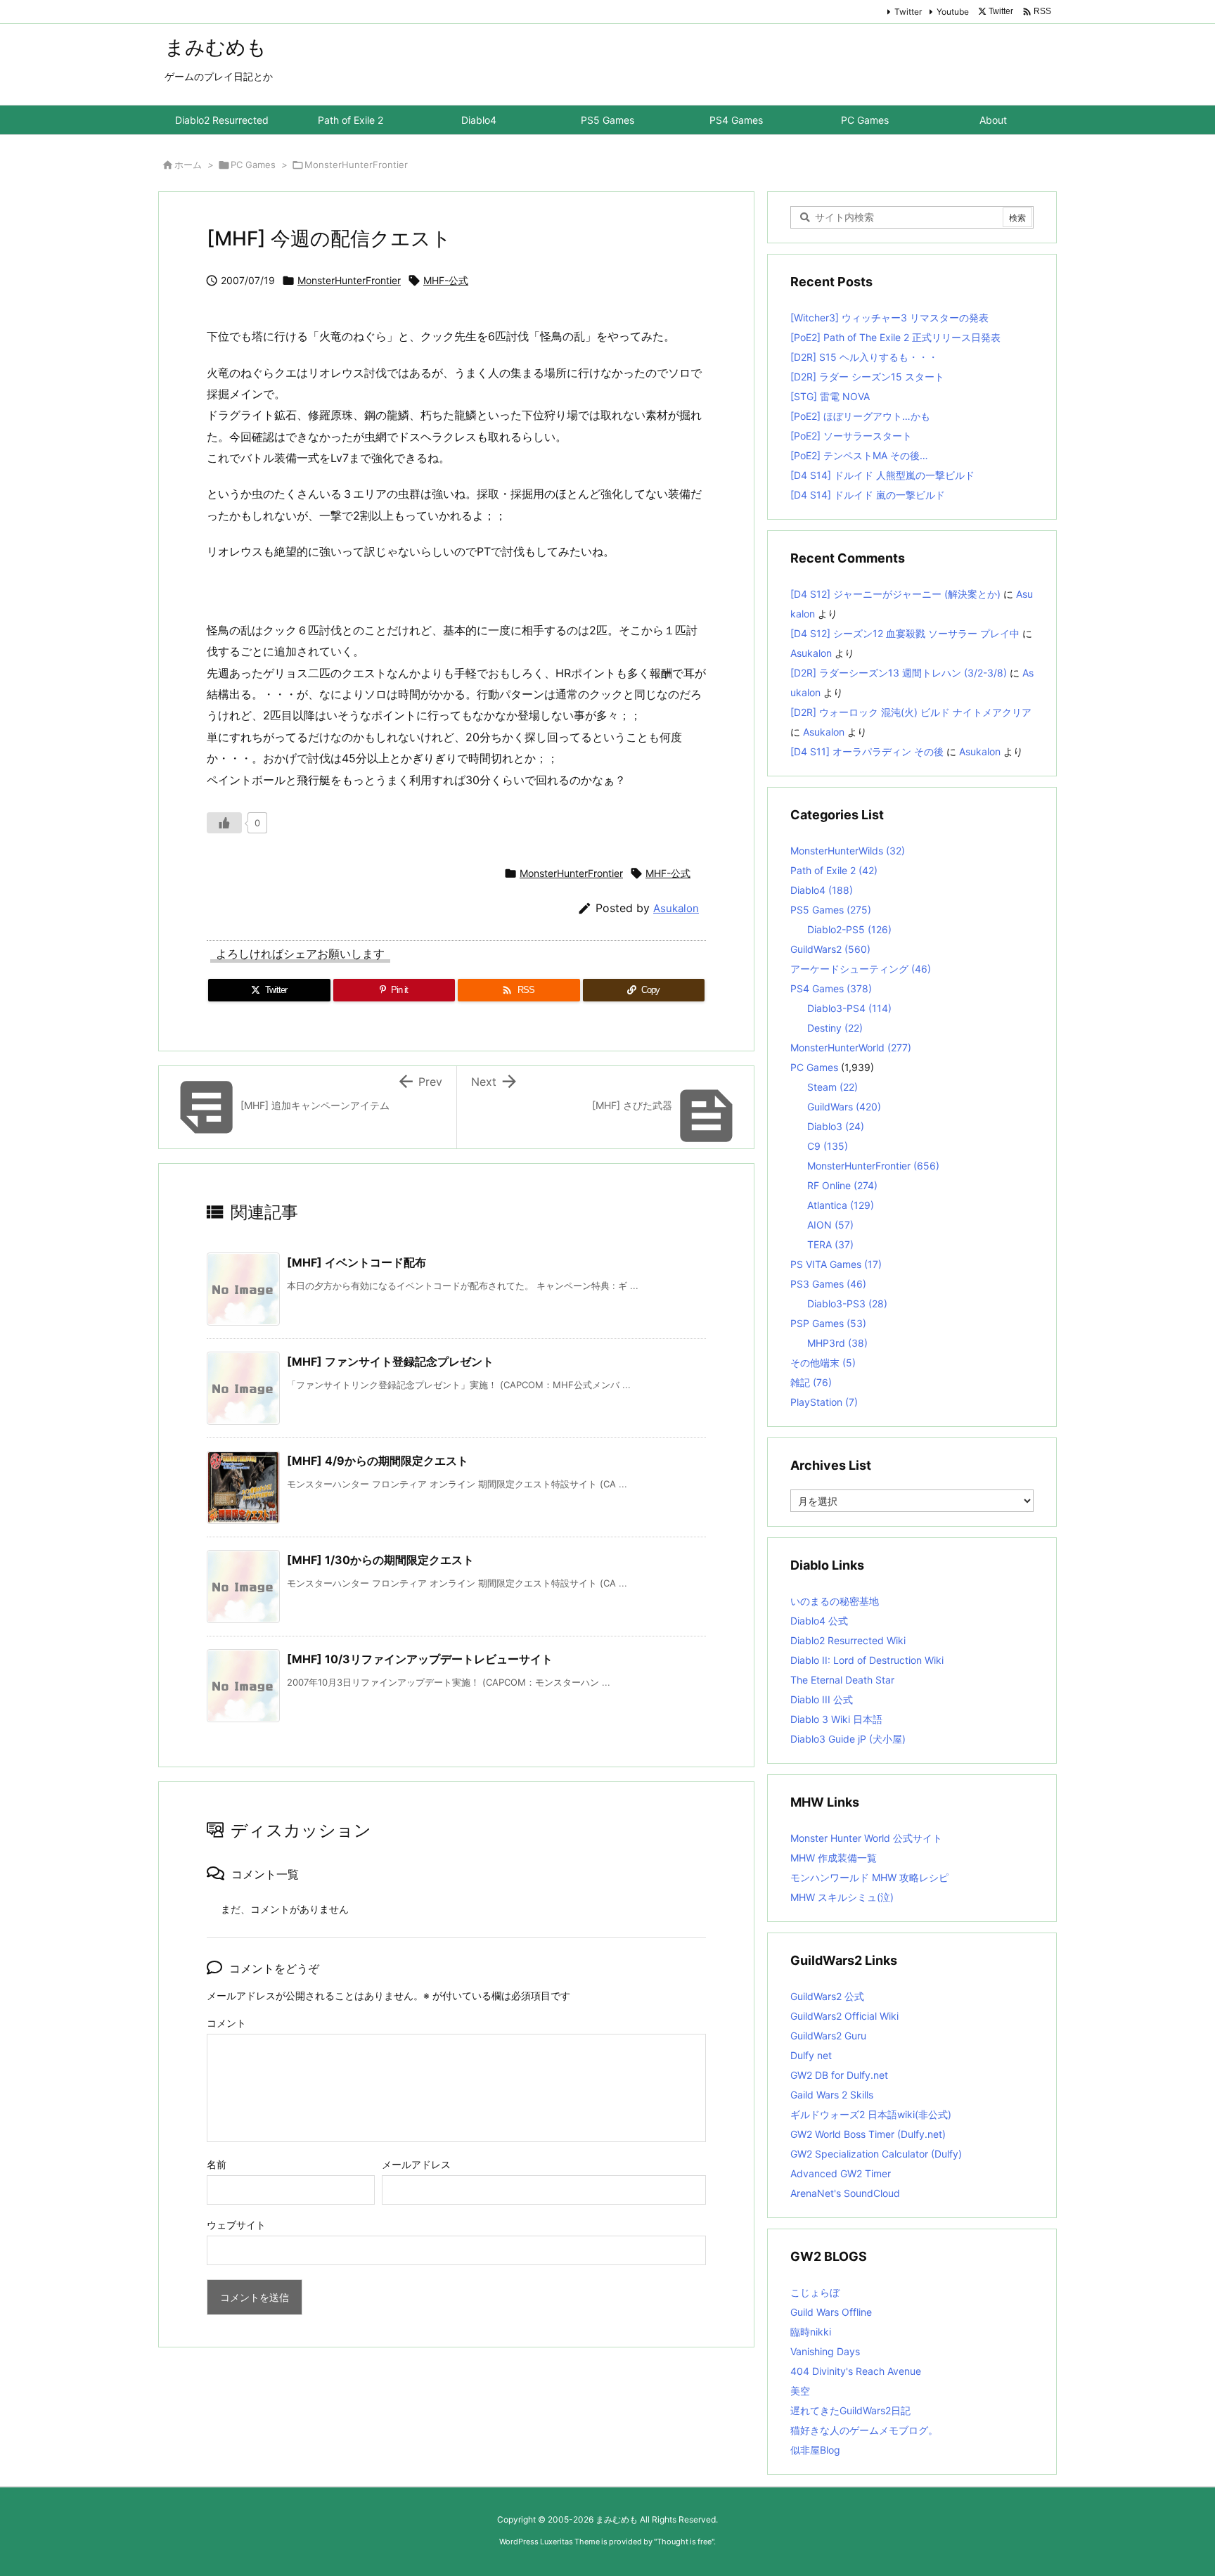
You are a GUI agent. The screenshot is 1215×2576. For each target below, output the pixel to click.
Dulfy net (811, 2055)
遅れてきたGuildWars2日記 (850, 2410)
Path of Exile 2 (834, 870)
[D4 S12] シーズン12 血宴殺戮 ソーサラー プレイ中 (905, 633)
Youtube (953, 12)
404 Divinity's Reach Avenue (856, 2371)
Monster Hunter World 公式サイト (866, 1838)
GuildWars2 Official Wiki (844, 2016)
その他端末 (823, 1363)
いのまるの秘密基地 (835, 1601)
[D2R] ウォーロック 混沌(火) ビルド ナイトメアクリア (911, 712)
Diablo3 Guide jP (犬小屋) (848, 1739)
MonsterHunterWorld (851, 1047)
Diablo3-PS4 (849, 1008)
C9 (828, 1146)
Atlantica (841, 1205)
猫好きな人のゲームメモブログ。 (864, 2430)
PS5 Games (831, 910)
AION (830, 1225)
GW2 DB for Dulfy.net (839, 2075)
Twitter (908, 12)
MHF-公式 (446, 280)
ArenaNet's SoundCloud (845, 2193)
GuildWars (844, 1107)
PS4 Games (831, 988)
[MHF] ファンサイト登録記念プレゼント (390, 1361)
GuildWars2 (830, 949)
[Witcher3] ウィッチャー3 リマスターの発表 (889, 318)
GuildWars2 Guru (828, 2036)
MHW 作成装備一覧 (834, 1858)
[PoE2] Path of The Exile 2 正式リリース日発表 (895, 337)
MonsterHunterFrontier (356, 165)
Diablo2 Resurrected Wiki (848, 1640)
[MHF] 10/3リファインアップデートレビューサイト (420, 1659)
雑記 (811, 1382)
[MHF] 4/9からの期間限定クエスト (378, 1461)
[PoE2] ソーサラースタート (851, 436)
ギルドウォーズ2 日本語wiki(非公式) (871, 2114)
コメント (226, 2023)
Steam (832, 1087)
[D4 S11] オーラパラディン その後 (867, 751)
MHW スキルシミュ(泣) (842, 1897)
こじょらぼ (815, 2292)
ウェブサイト (236, 2225)
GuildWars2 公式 (827, 1996)
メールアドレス (416, 2164)
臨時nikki (811, 2332)
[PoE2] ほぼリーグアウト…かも (860, 416)
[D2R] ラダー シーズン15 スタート (867, 377)
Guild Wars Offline (831, 2312)
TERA (830, 1244)
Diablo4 (822, 890)
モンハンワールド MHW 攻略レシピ (869, 1877)
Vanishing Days (825, 2351)
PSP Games (828, 1323)
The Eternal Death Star (842, 1680)
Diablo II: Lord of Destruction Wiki (867, 1660)
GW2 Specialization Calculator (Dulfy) (876, 2154)
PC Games (253, 165)
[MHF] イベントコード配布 (356, 1262)
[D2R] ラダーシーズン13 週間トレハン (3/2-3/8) (899, 673)
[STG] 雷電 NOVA (830, 396)
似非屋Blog (815, 2450)
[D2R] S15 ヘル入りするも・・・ (864, 357)
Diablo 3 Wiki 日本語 (836, 1719)
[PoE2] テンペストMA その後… (859, 455)
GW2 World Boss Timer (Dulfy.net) (868, 2134)
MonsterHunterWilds (848, 851)
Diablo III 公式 (822, 1699)
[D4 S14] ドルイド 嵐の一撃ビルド (868, 495)
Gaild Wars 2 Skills (832, 2095)
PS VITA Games (836, 1264)
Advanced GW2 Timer (841, 2173)
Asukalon (676, 908)
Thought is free (684, 2542)
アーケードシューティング (861, 969)
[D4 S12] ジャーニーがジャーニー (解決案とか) (895, 594)
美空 (800, 2391)
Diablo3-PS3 (847, 1303)
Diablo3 (836, 1126)
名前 (217, 2164)
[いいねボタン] (224, 823)
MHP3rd (837, 1343)
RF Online (842, 1185)
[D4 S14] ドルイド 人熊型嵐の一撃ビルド (882, 475)
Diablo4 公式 (819, 1621)
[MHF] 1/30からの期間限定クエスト (380, 1560)
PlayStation (824, 1402)
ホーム (188, 165)
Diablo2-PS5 (849, 929)
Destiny (835, 1028)
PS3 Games (828, 1284)
